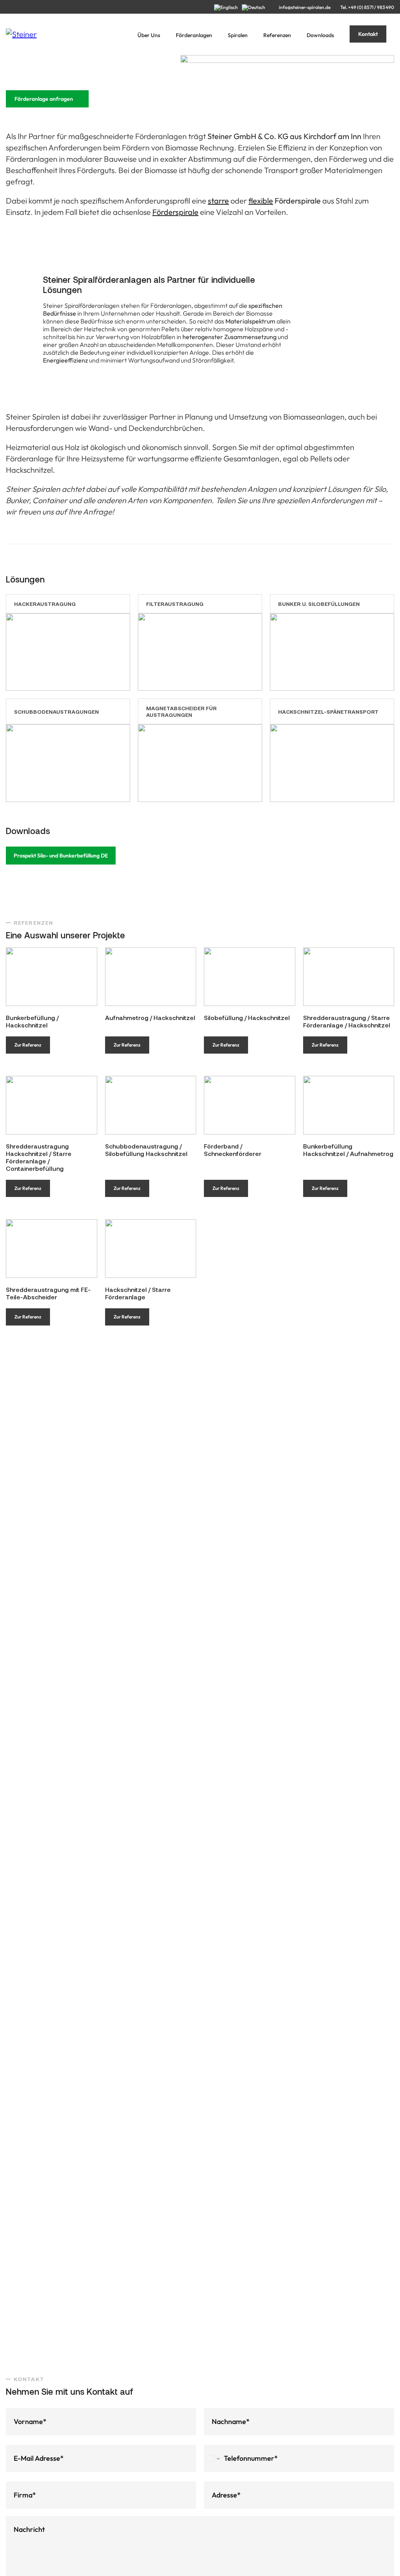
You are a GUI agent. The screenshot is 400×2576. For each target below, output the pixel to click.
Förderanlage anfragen (44, 99)
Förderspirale (175, 212)
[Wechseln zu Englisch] (228, 7)
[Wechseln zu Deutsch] (255, 7)
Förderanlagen (194, 35)
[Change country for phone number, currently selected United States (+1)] (213, 2458)
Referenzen (277, 35)
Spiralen (238, 35)
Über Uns (149, 35)
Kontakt (368, 34)
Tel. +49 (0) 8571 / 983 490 (367, 7)
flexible (261, 201)
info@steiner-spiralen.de (305, 7)
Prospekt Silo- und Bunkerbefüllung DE (61, 856)
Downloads (320, 35)
